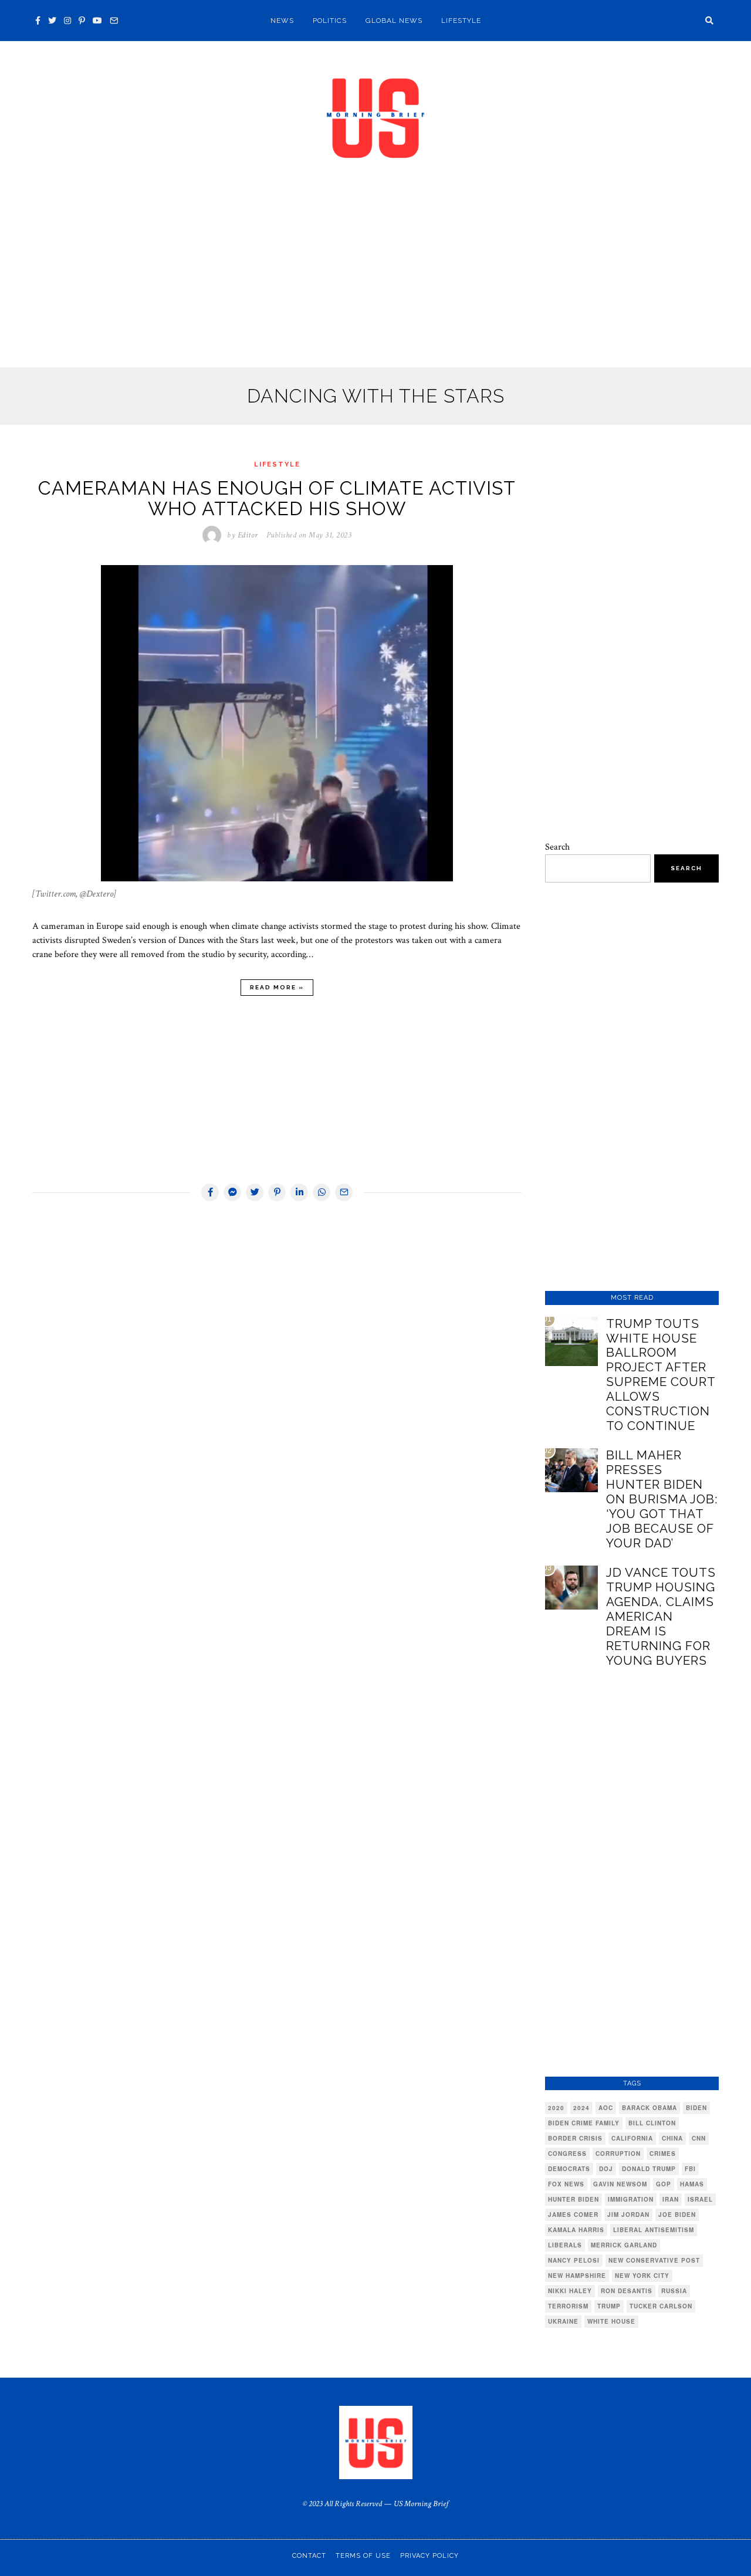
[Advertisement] (375, 280)
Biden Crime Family (584, 2123)
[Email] (114, 21)
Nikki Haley (570, 2291)
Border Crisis (575, 2138)
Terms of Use (363, 2556)
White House (611, 2321)
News (282, 21)
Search (557, 847)
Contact (309, 2556)
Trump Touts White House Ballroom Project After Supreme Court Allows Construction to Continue (661, 1375)
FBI (690, 2169)
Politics (330, 21)
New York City (642, 2276)
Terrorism (568, 2306)
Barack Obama (649, 2108)
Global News (394, 21)
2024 (581, 2108)
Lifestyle (461, 21)
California (632, 2138)
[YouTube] (97, 21)
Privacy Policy (429, 2556)
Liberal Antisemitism (654, 2230)
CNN (699, 2138)
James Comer (573, 2215)
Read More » (277, 987)
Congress (567, 2154)
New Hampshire (577, 2276)
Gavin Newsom (620, 2184)
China (672, 2138)
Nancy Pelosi (574, 2260)
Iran (671, 2199)
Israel (700, 2199)
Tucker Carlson (661, 2306)
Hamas (692, 2184)
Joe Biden (677, 2215)
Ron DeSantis (627, 2291)
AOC (606, 2108)
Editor (248, 535)
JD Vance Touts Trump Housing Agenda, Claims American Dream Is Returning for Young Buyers (661, 1616)
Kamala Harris (576, 2230)
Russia (674, 2291)
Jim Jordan (628, 2215)
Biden (696, 2108)
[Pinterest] (82, 21)
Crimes (663, 2154)
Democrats (569, 2169)
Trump (609, 2306)
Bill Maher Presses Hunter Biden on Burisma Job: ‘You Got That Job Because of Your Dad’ (662, 1499)
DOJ (606, 2169)
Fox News (566, 2184)
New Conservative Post (654, 2260)
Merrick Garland (624, 2245)
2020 (556, 2108)
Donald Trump (649, 2169)
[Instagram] (67, 21)
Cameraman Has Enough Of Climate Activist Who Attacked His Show (277, 498)
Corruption (618, 2154)
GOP (664, 2184)
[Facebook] (38, 21)
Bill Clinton (652, 2123)
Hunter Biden (574, 2199)
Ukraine (563, 2321)
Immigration (631, 2199)
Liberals (565, 2245)
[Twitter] (52, 21)
